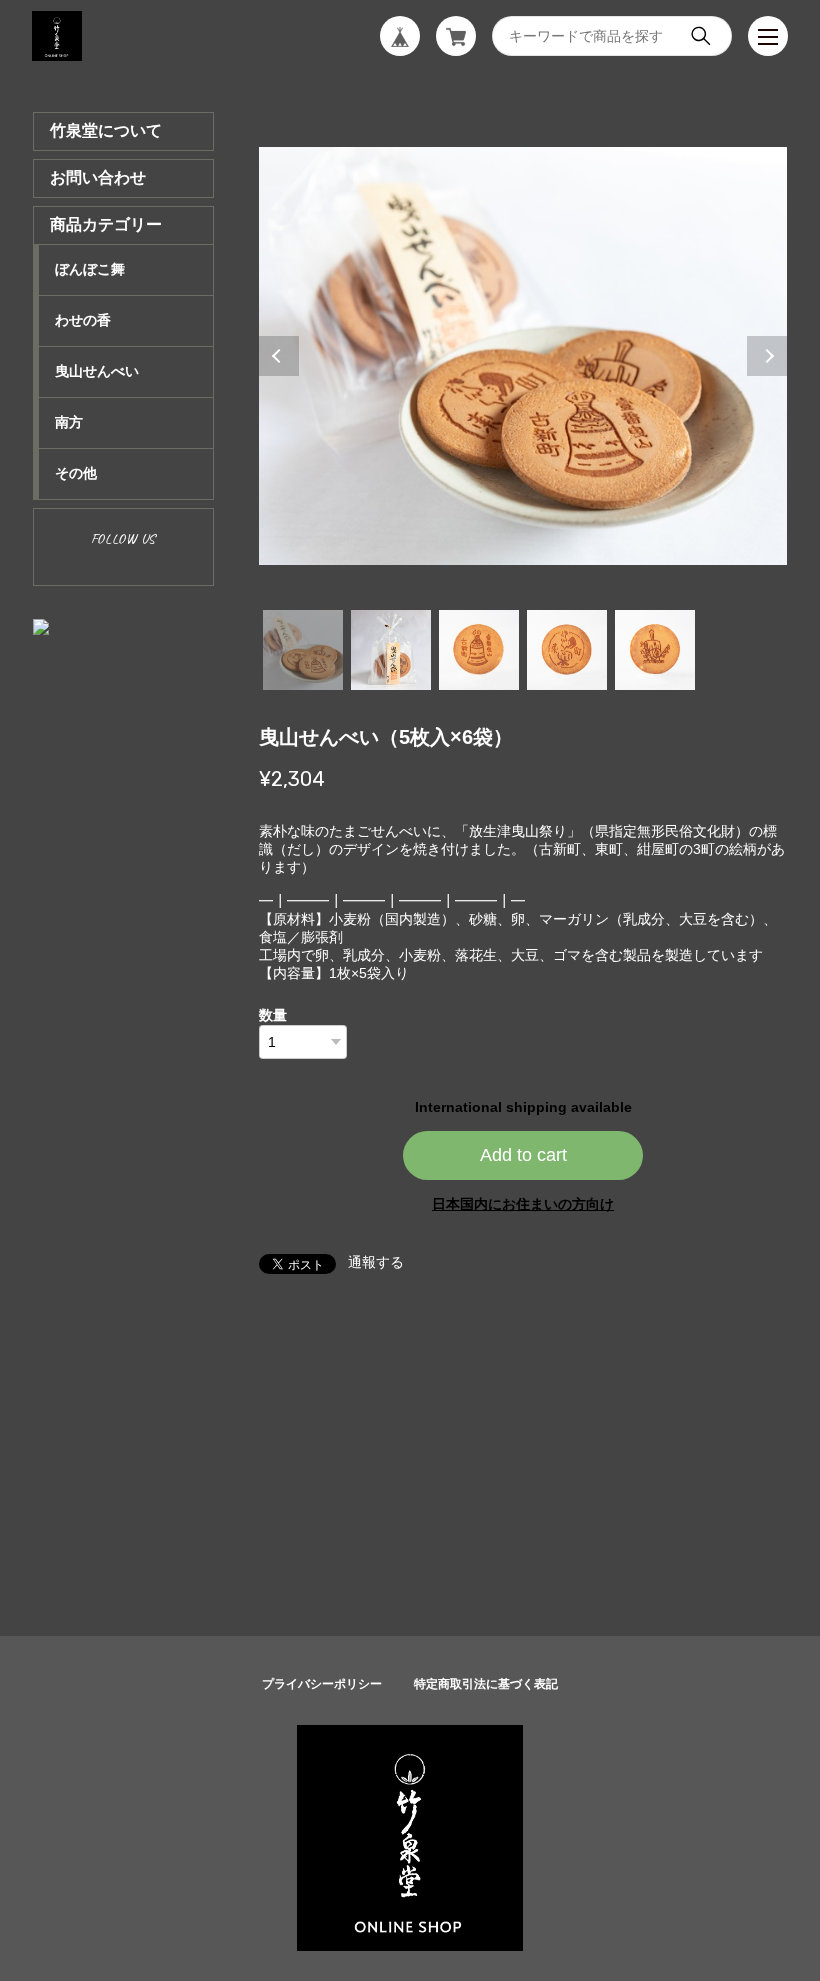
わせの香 (83, 320)
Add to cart (523, 1155)
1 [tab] (303, 650)
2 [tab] (391, 650)
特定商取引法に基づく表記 (486, 1684)
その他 (76, 473)
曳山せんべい (97, 371)
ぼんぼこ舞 (90, 269)
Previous (279, 356)
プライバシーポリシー (322, 1684)
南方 (69, 422)
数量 (273, 1015)
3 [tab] (479, 650)
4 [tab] (567, 650)
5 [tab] (655, 650)
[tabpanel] (523, 356)
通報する (376, 1262)
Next (767, 356)
